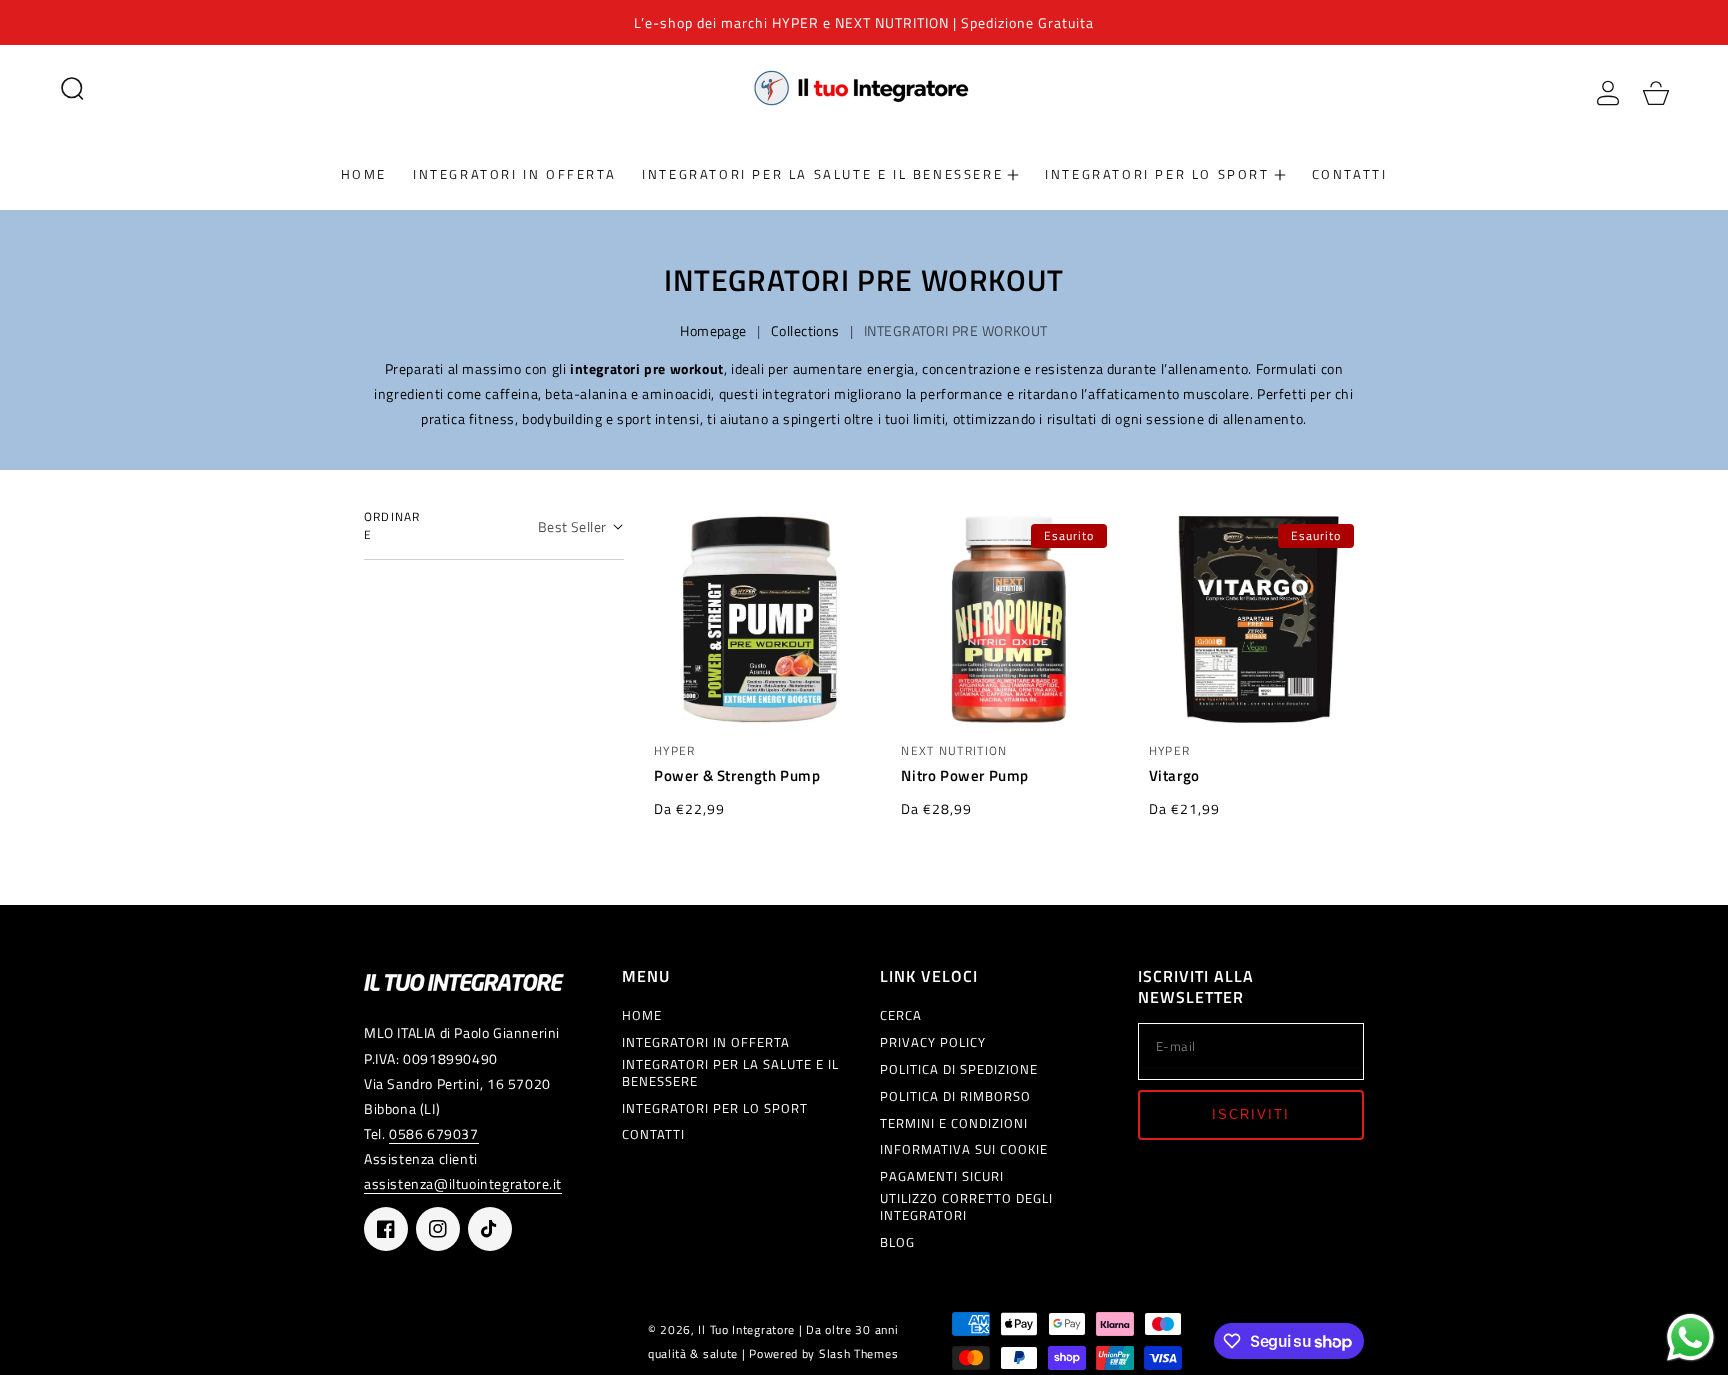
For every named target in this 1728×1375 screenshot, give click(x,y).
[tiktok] (490, 1229)
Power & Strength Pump (737, 776)
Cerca (901, 1015)
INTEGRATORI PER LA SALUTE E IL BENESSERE (730, 1073)
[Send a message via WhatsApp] (1690, 1337)
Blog (897, 1242)
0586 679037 (434, 1133)
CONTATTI (653, 1134)
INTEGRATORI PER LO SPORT (715, 1108)
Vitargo (1174, 776)
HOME (642, 1015)
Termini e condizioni (954, 1123)
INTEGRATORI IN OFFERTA (706, 1042)
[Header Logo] (863, 87)
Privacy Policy (933, 1042)
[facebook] (386, 1229)
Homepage (713, 330)
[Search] (72, 88)
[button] (72, 88)
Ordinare (392, 525)
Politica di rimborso (955, 1096)
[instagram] (438, 1229)
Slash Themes (858, 1354)
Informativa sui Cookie (964, 1149)
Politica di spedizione (959, 1069)
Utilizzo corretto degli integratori (966, 1207)
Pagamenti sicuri (942, 1176)
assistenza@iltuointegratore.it (463, 1183)
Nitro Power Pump (965, 776)
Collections (805, 330)
